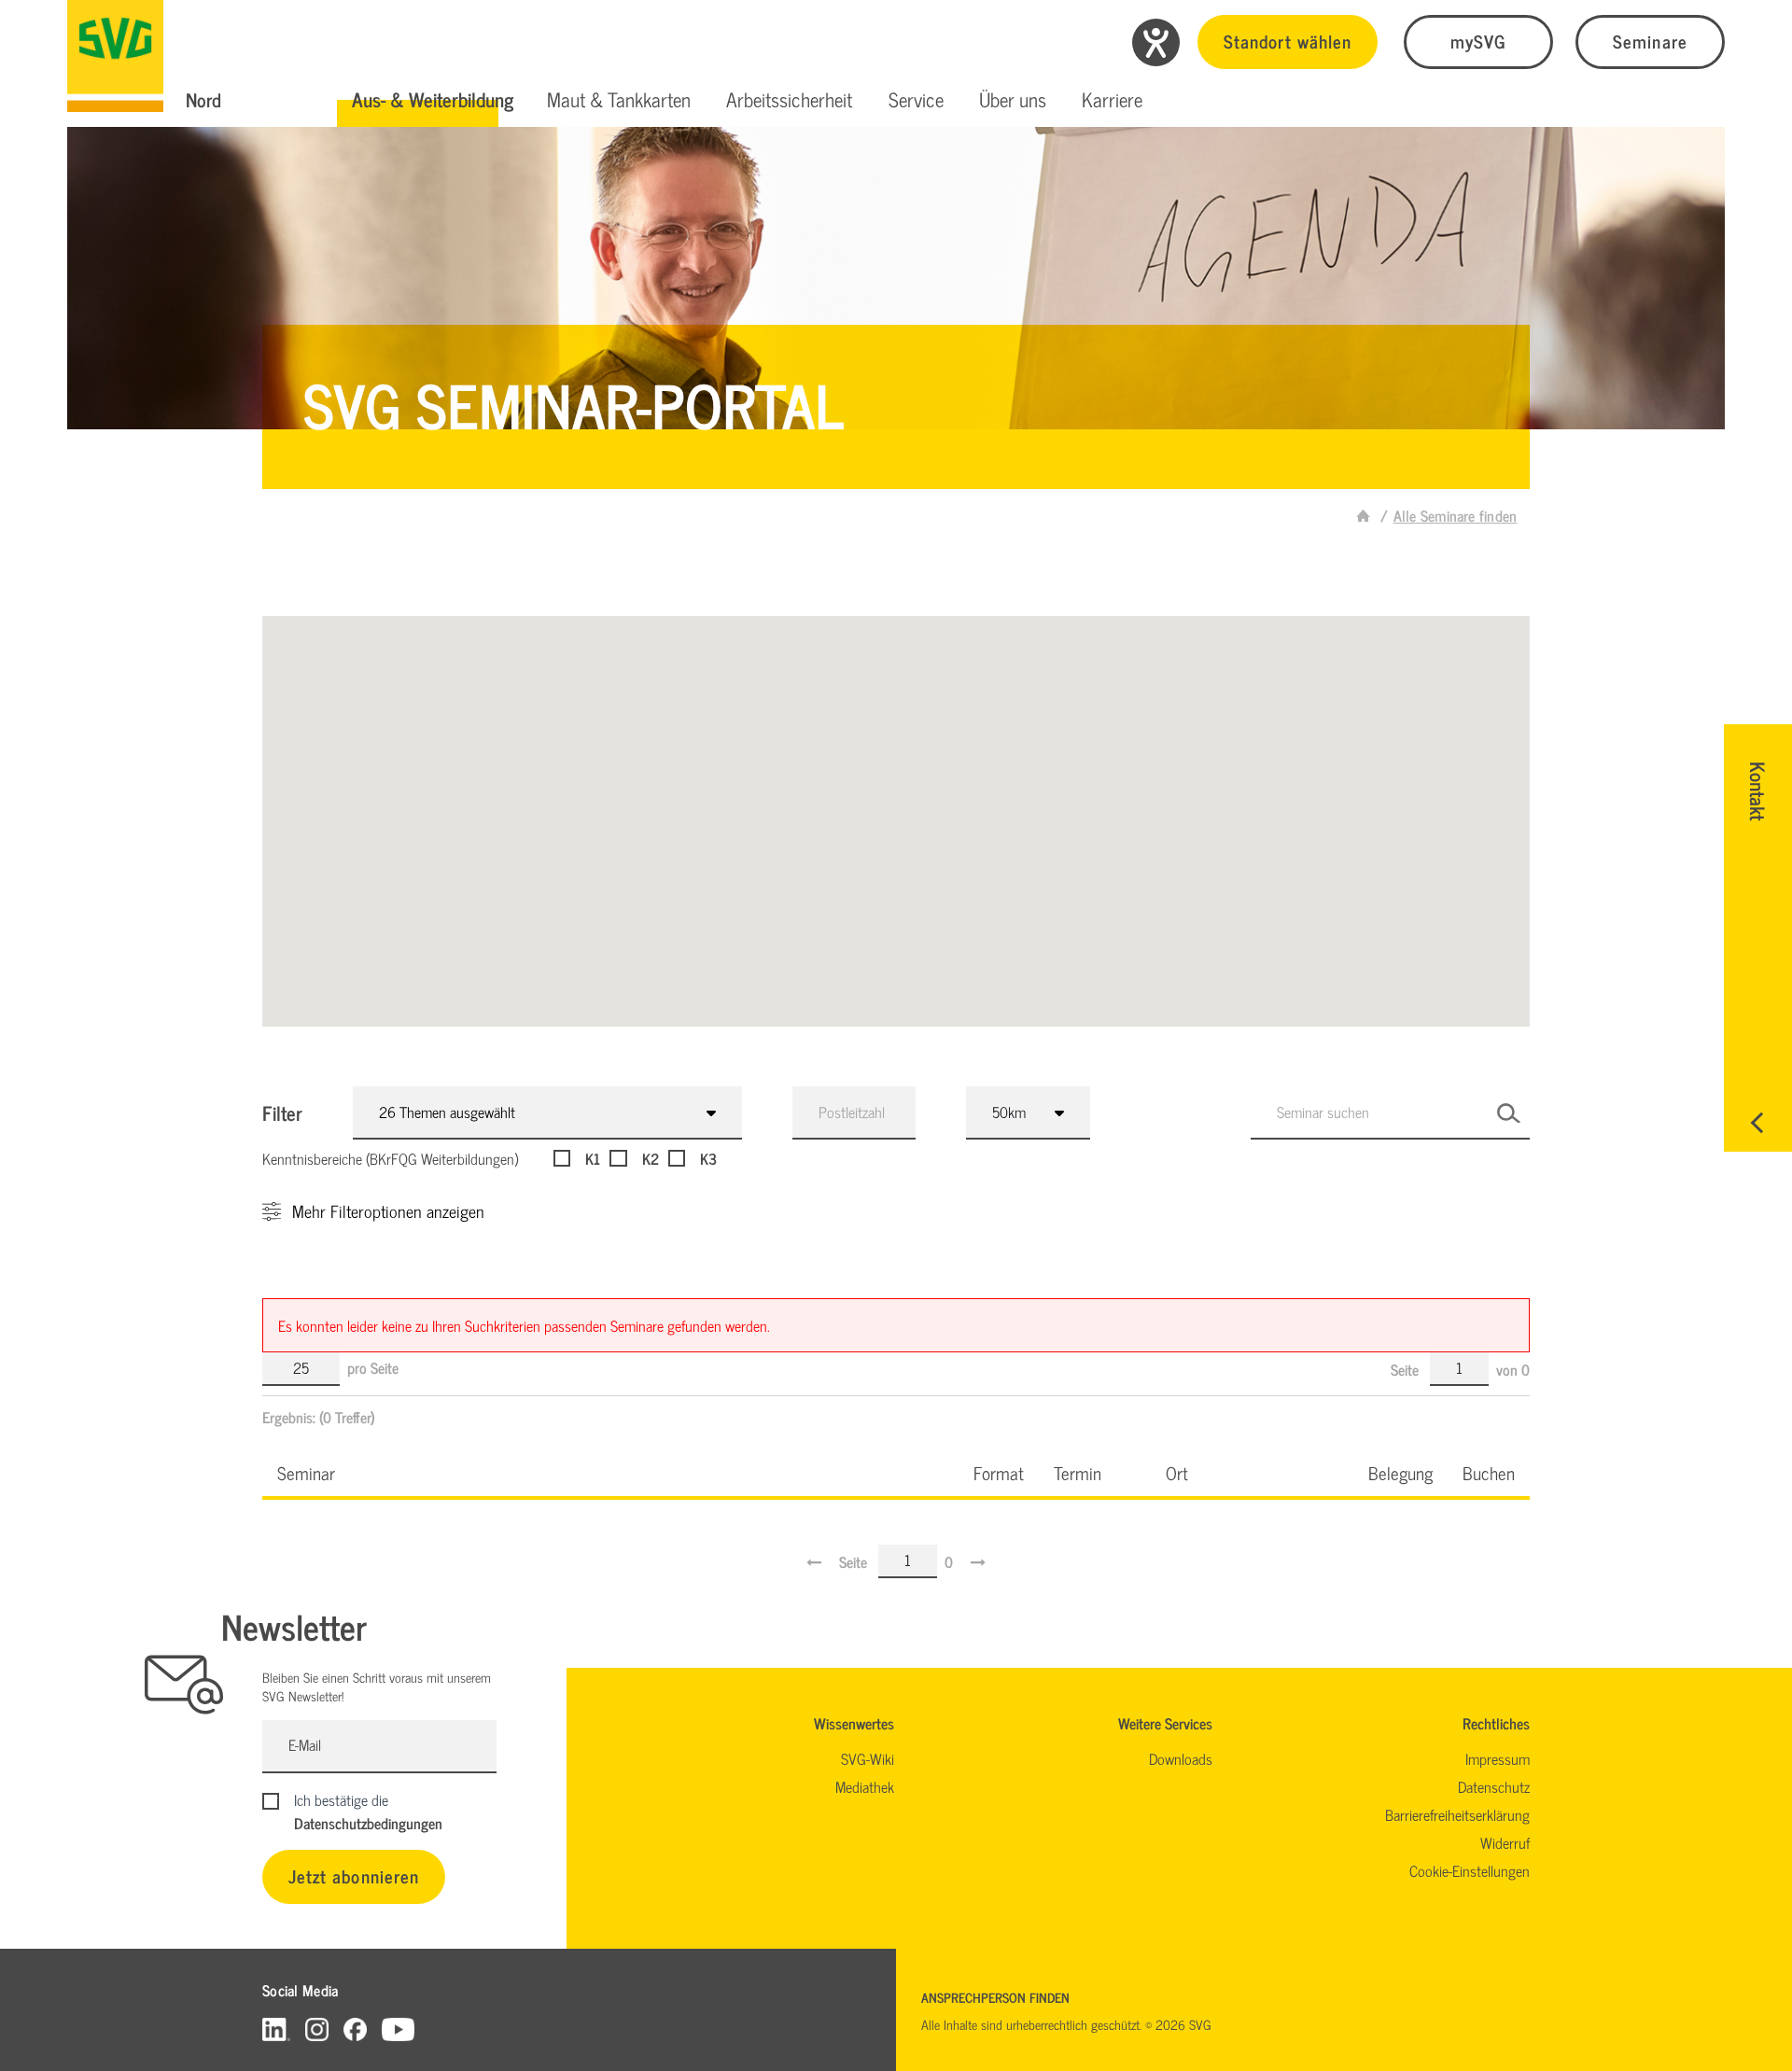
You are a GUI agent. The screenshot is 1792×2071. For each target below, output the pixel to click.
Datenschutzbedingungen (368, 1823)
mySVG (1478, 41)
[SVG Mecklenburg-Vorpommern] (115, 56)
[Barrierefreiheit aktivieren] (1156, 42)
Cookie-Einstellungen (1470, 1870)
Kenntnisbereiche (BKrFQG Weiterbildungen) (390, 1158)
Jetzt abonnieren (354, 1875)
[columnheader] (610, 1472)
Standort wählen (1288, 41)
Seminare (1650, 41)
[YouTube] (399, 2029)
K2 (650, 1158)
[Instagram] (317, 2029)
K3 (708, 1158)
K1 (593, 1158)
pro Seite (373, 1367)
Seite (1407, 1369)
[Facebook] (355, 2029)
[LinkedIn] (276, 2029)
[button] (433, 100)
